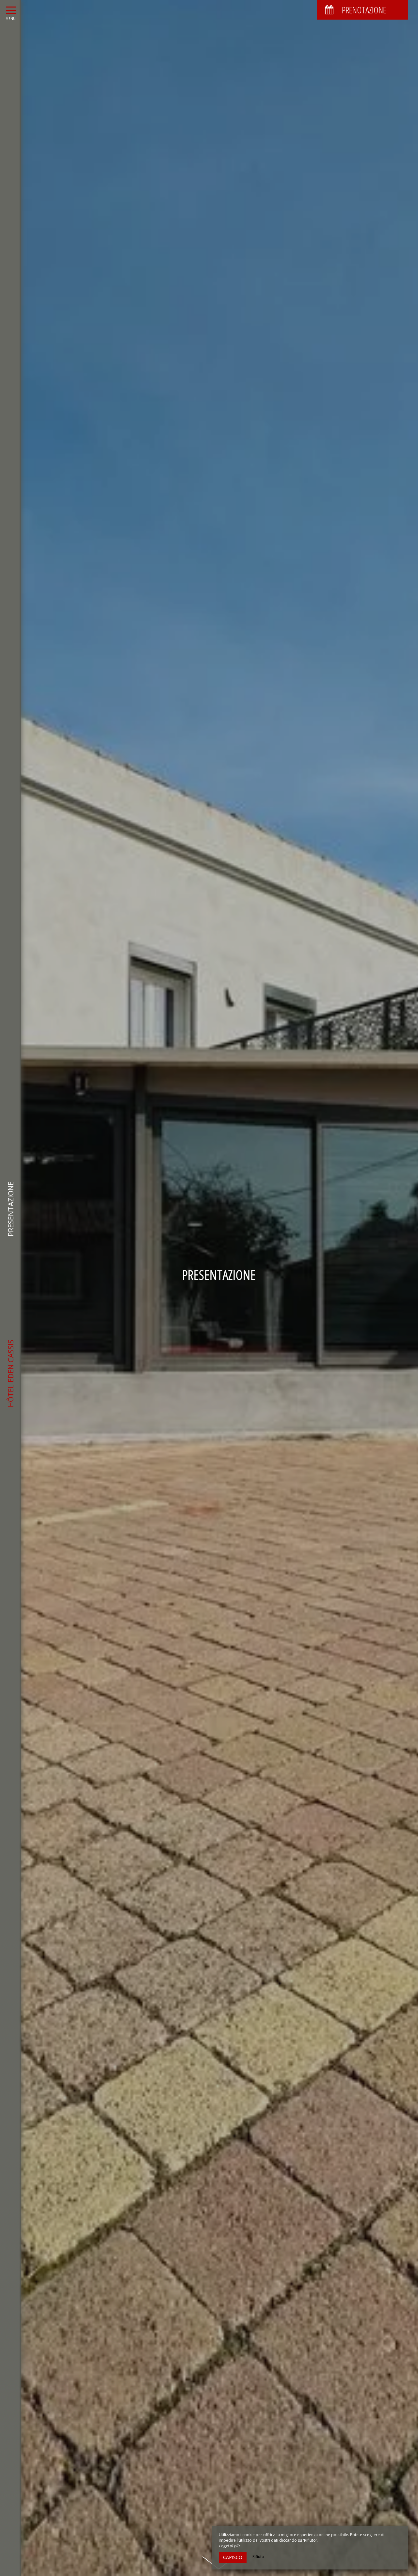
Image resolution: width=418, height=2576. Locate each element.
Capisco (233, 2557)
